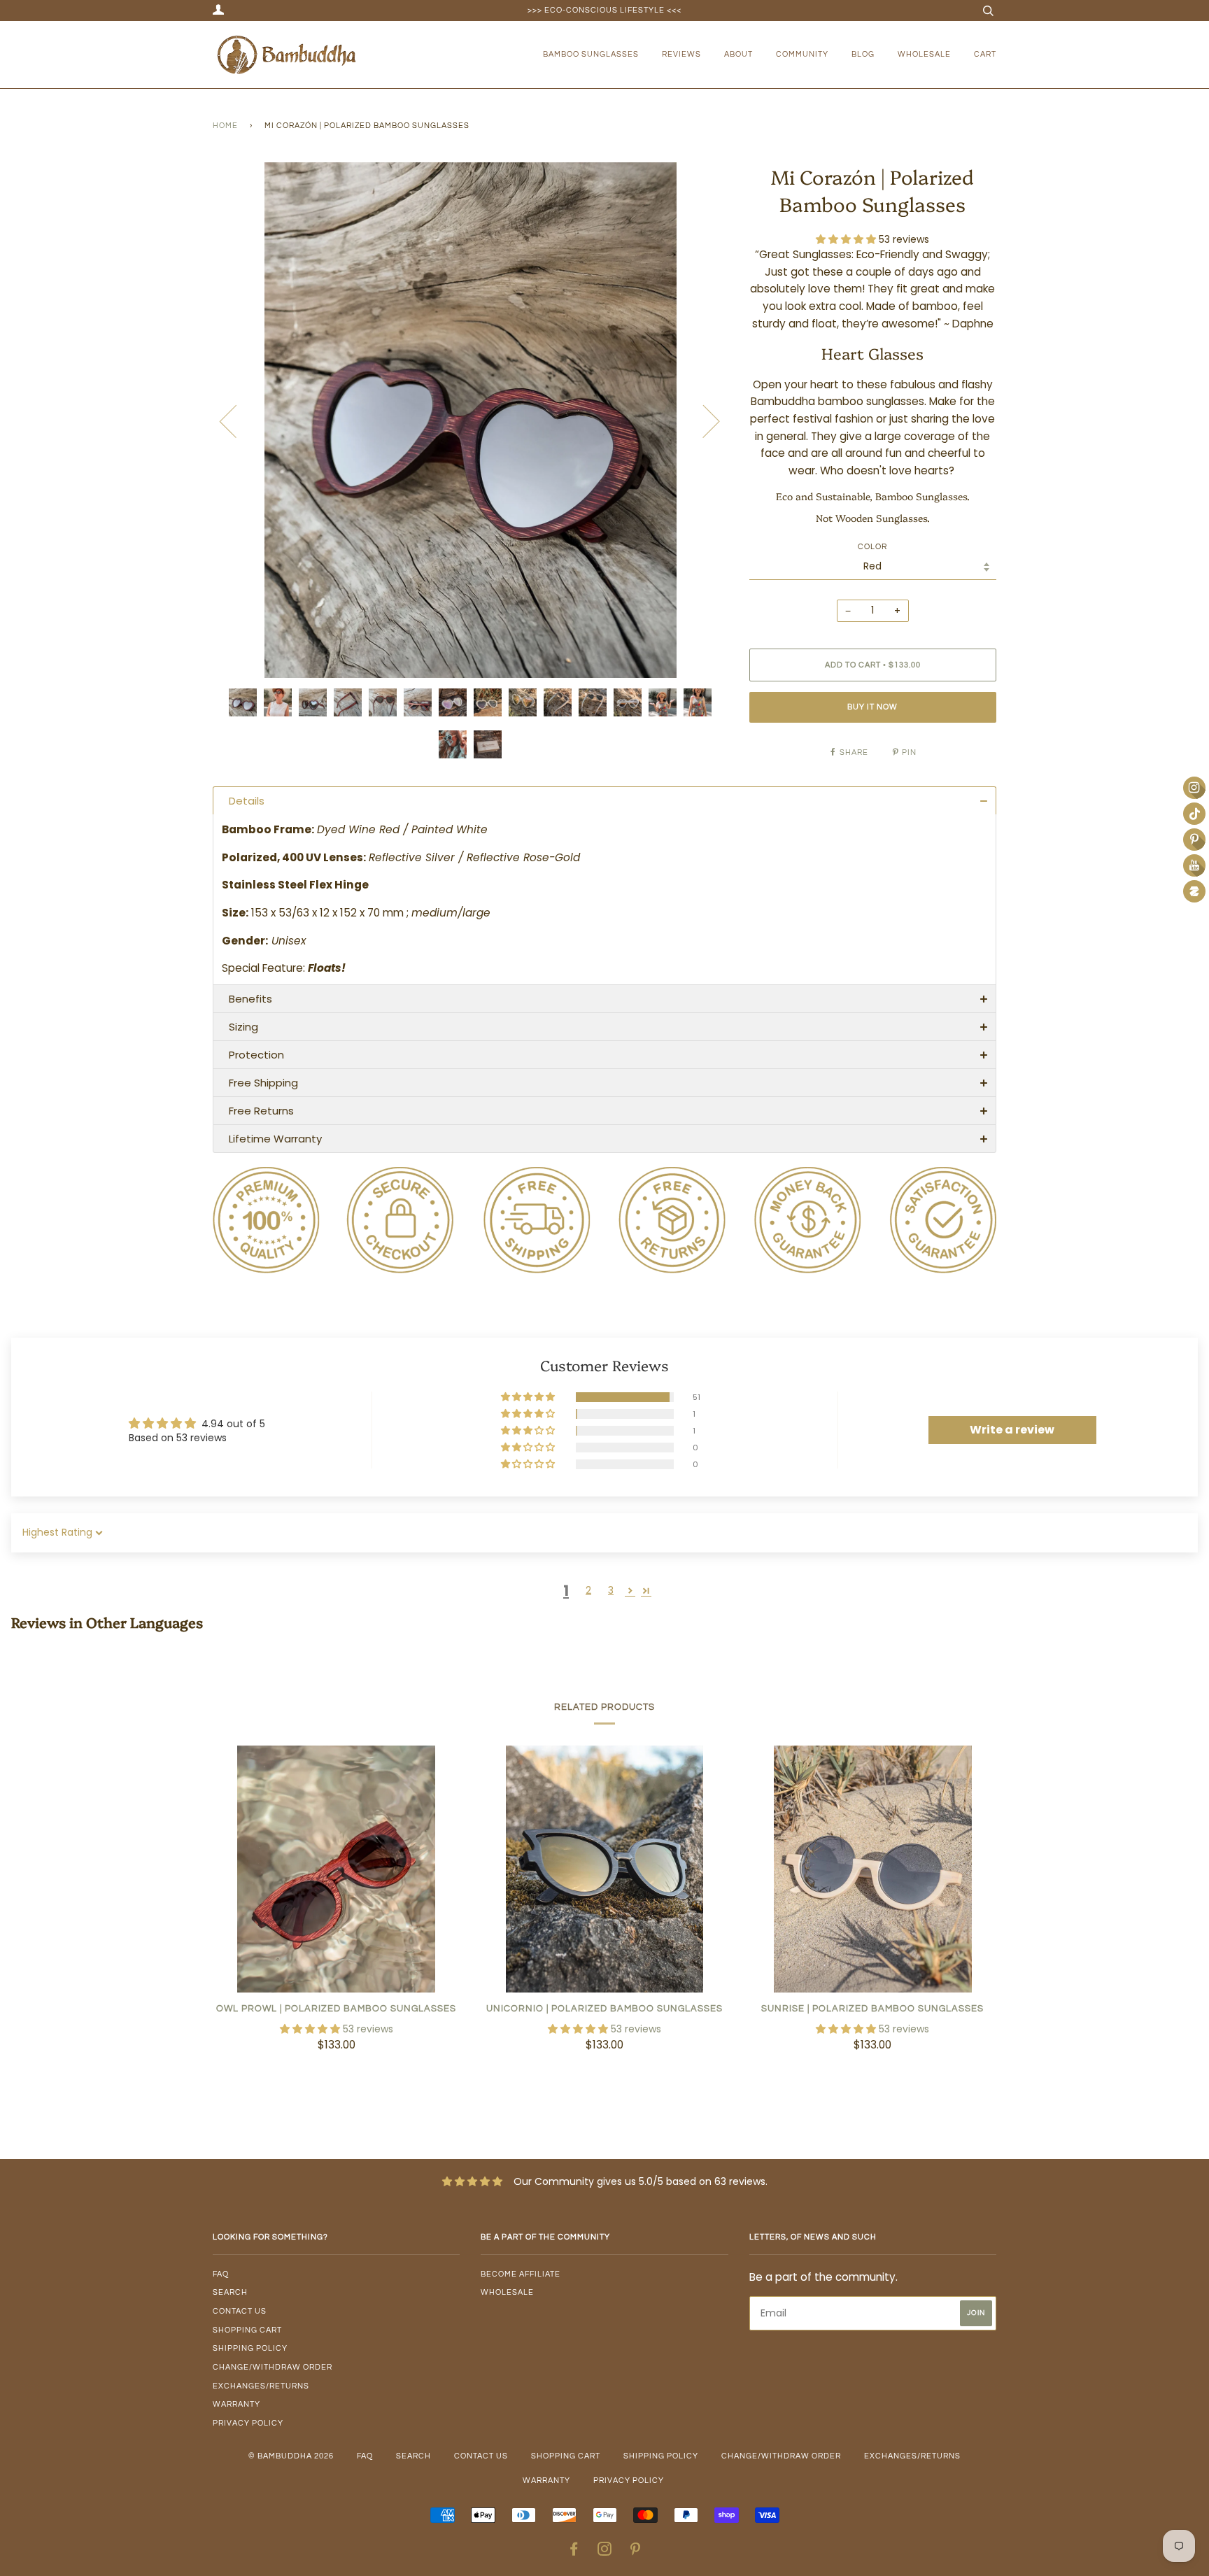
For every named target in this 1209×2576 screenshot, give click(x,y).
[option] (471, 420)
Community (802, 54)
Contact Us (240, 2311)
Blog (863, 54)
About (738, 54)
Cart (985, 54)
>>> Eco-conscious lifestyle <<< (604, 10)
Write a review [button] (1012, 1430)
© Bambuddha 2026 (291, 2456)
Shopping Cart (247, 2330)
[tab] (604, 800)
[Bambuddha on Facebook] (574, 2552)
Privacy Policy (248, 2423)
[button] (847, 239)
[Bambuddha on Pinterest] (636, 2552)
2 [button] (588, 1590)
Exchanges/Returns (261, 2386)
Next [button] (703, 420)
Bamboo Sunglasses (591, 54)
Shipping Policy (250, 2348)
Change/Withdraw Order (273, 2367)
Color (872, 547)
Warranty (236, 2404)
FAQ (221, 2274)
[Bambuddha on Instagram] (605, 2552)
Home (225, 126)
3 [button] (611, 1590)
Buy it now (872, 707)
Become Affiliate (521, 2274)
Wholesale (924, 54)
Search (230, 2292)
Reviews (681, 54)
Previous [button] (236, 420)
